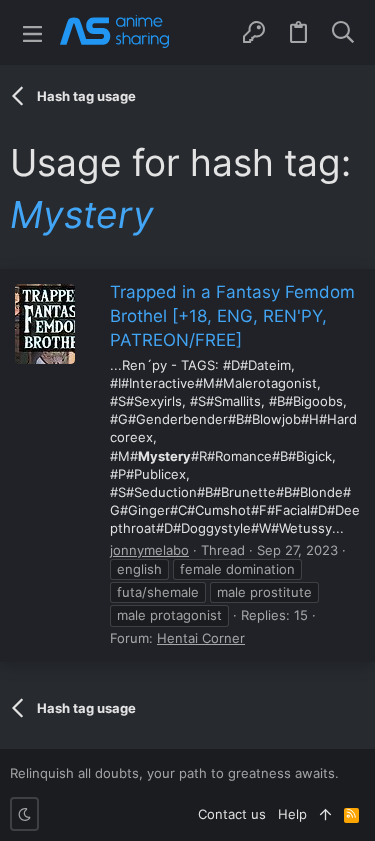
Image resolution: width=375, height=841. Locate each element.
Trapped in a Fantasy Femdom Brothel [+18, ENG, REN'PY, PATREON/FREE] (232, 316)
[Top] (325, 814)
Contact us (232, 814)
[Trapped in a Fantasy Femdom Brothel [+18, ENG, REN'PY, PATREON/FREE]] (45, 324)
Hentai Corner (201, 638)
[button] (32, 32)
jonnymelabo (149, 550)
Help (292, 814)
